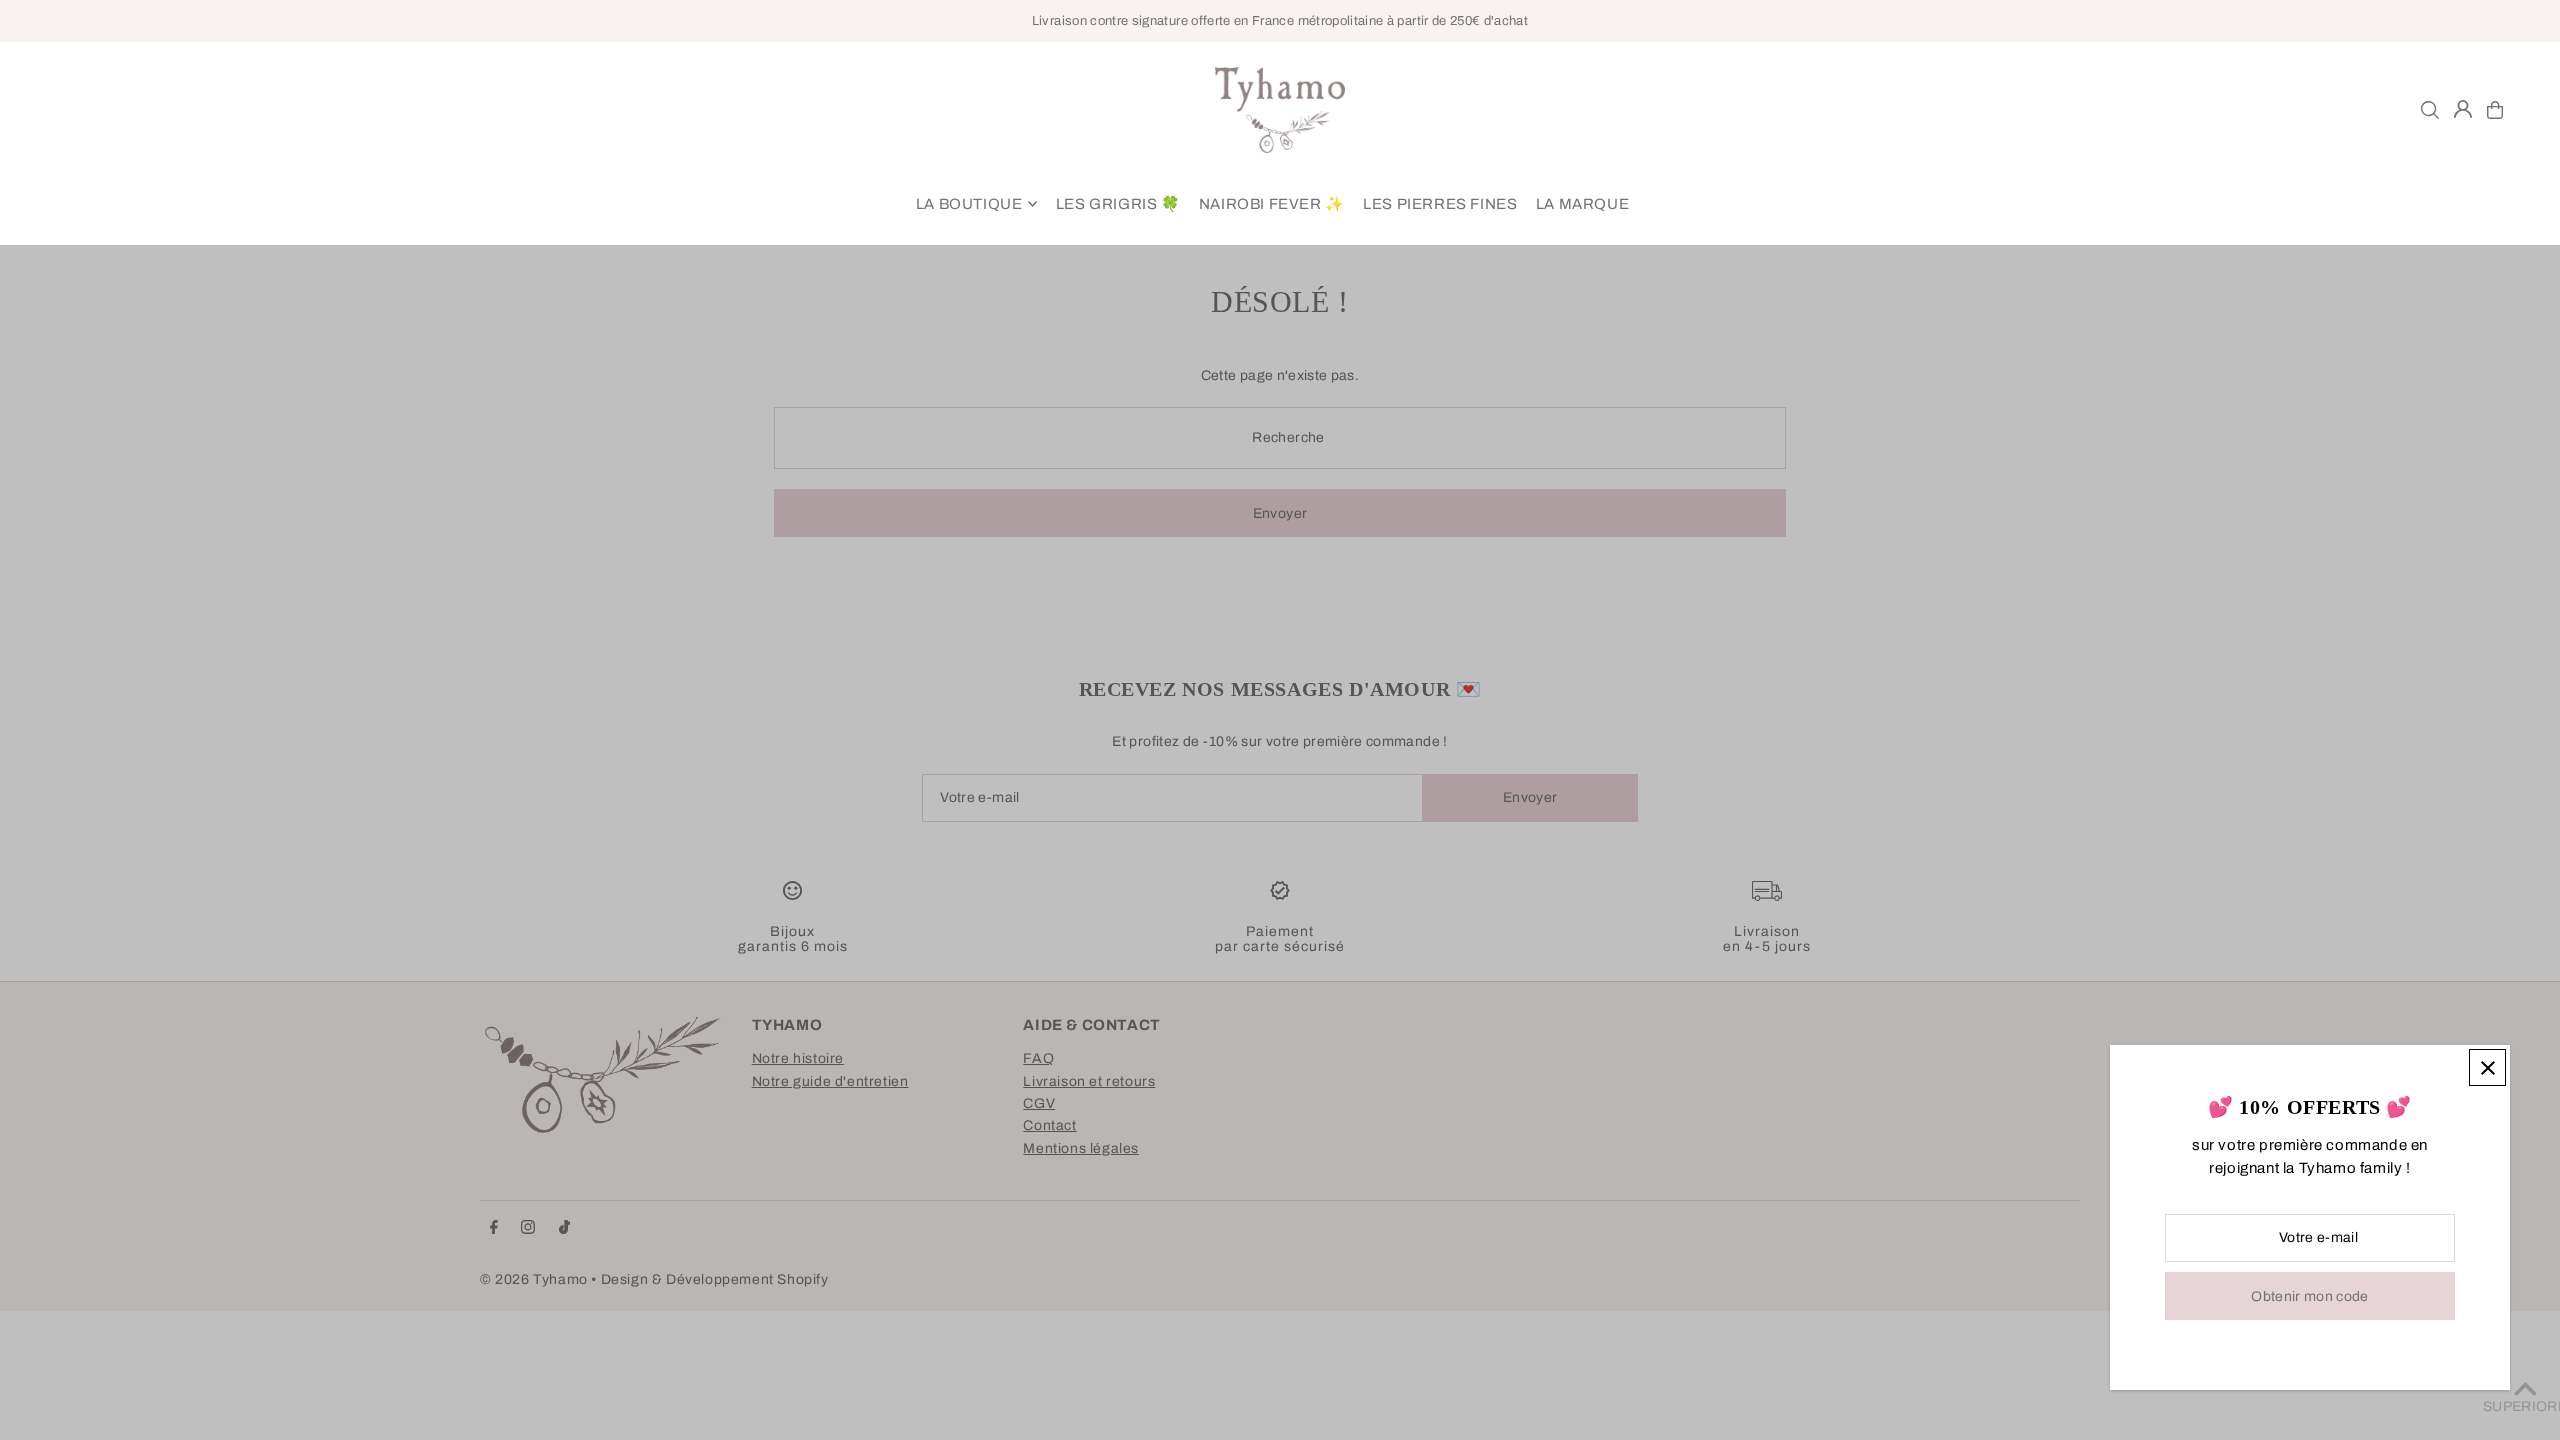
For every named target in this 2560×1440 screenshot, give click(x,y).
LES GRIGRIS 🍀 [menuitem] (1118, 204)
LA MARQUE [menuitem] (1582, 204)
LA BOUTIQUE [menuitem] (969, 204)
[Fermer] (2487, 1067)
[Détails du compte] (2463, 109)
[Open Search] (2430, 110)
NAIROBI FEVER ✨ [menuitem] (1272, 204)
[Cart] (2495, 110)
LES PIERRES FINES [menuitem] (1440, 204)
